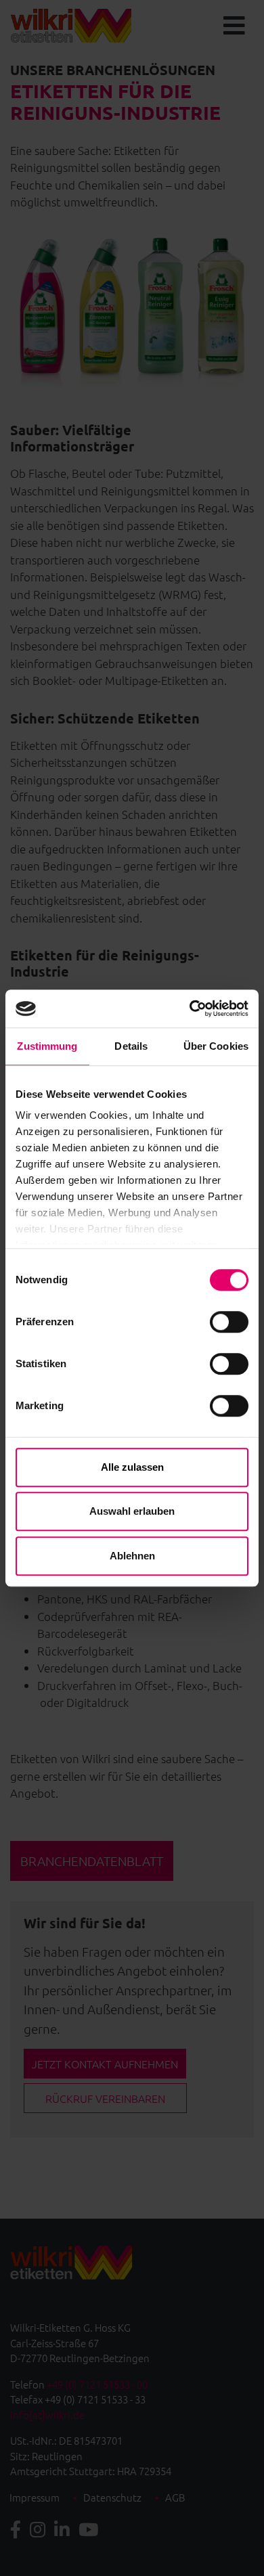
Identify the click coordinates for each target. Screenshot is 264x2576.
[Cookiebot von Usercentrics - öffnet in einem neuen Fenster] (190, 1008)
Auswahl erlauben (132, 1511)
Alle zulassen (132, 1467)
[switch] (229, 1322)
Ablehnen (132, 1556)
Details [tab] (131, 1046)
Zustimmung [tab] (47, 1046)
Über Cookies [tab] (216, 1046)
